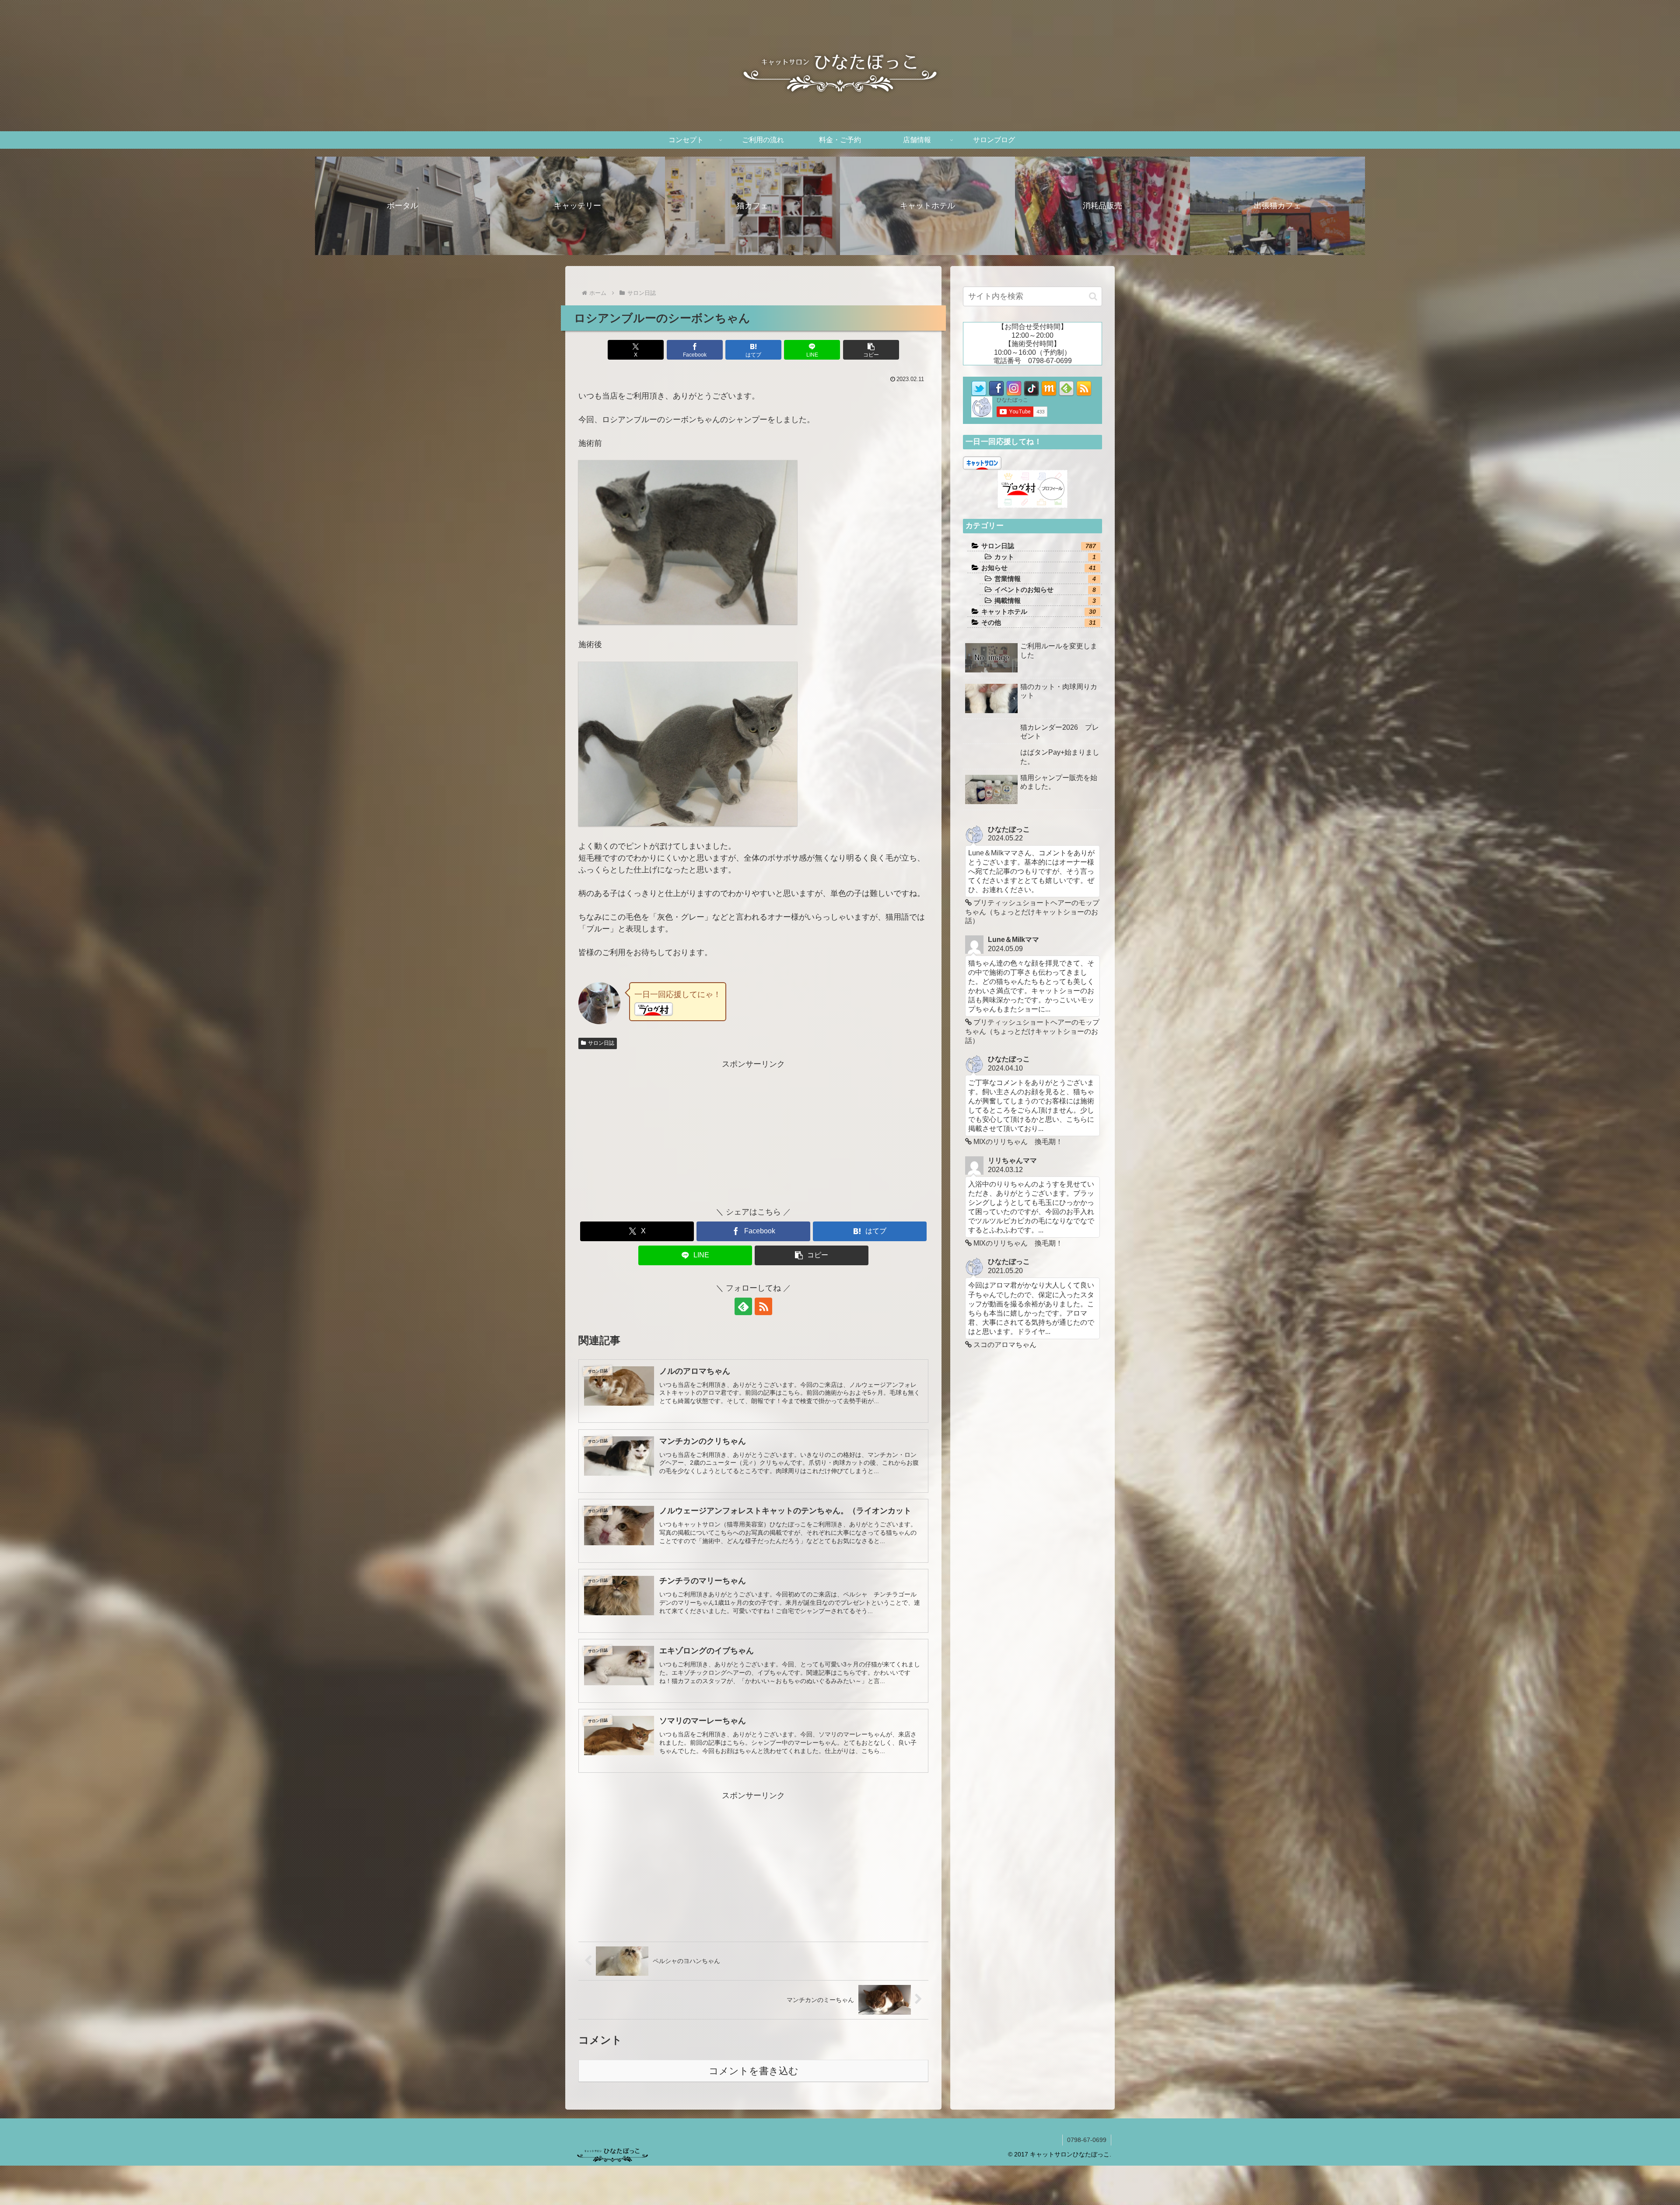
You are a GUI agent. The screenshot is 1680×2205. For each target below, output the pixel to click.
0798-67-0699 (1087, 2140)
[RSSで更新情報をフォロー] (1084, 388)
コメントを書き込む (754, 2071)
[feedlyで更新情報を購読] (743, 1306)
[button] (871, 350)
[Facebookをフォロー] (996, 388)
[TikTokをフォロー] (1031, 388)
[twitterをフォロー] (979, 388)
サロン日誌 (601, 1043)
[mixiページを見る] (1049, 388)
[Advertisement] (753, 1133)
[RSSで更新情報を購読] (763, 1306)
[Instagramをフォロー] (1014, 388)
